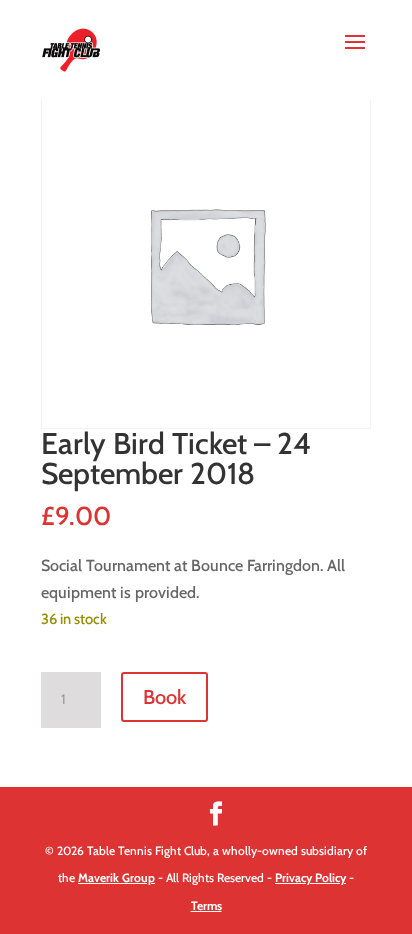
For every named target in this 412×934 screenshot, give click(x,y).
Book (164, 697)
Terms (206, 905)
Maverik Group (116, 877)
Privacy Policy (310, 877)
